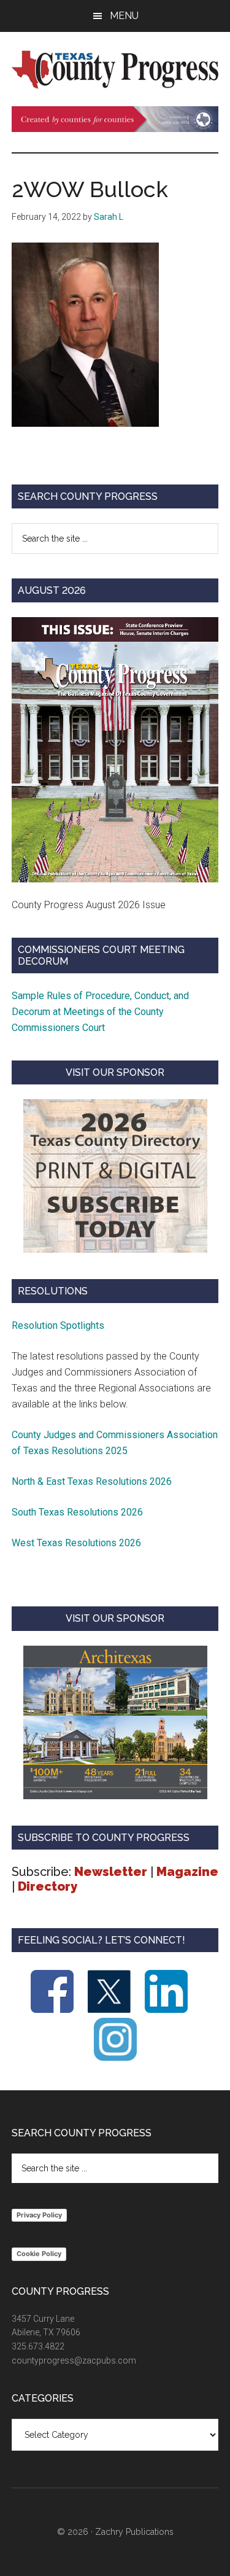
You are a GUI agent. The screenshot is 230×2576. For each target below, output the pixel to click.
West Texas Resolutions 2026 (76, 1543)
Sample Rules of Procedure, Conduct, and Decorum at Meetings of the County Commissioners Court (100, 1012)
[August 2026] (115, 749)
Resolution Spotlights (58, 1325)
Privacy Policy (39, 2215)
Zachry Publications (134, 2532)
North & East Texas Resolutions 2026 (93, 1481)
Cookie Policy (39, 2254)
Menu (124, 16)
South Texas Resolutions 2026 (77, 1512)
